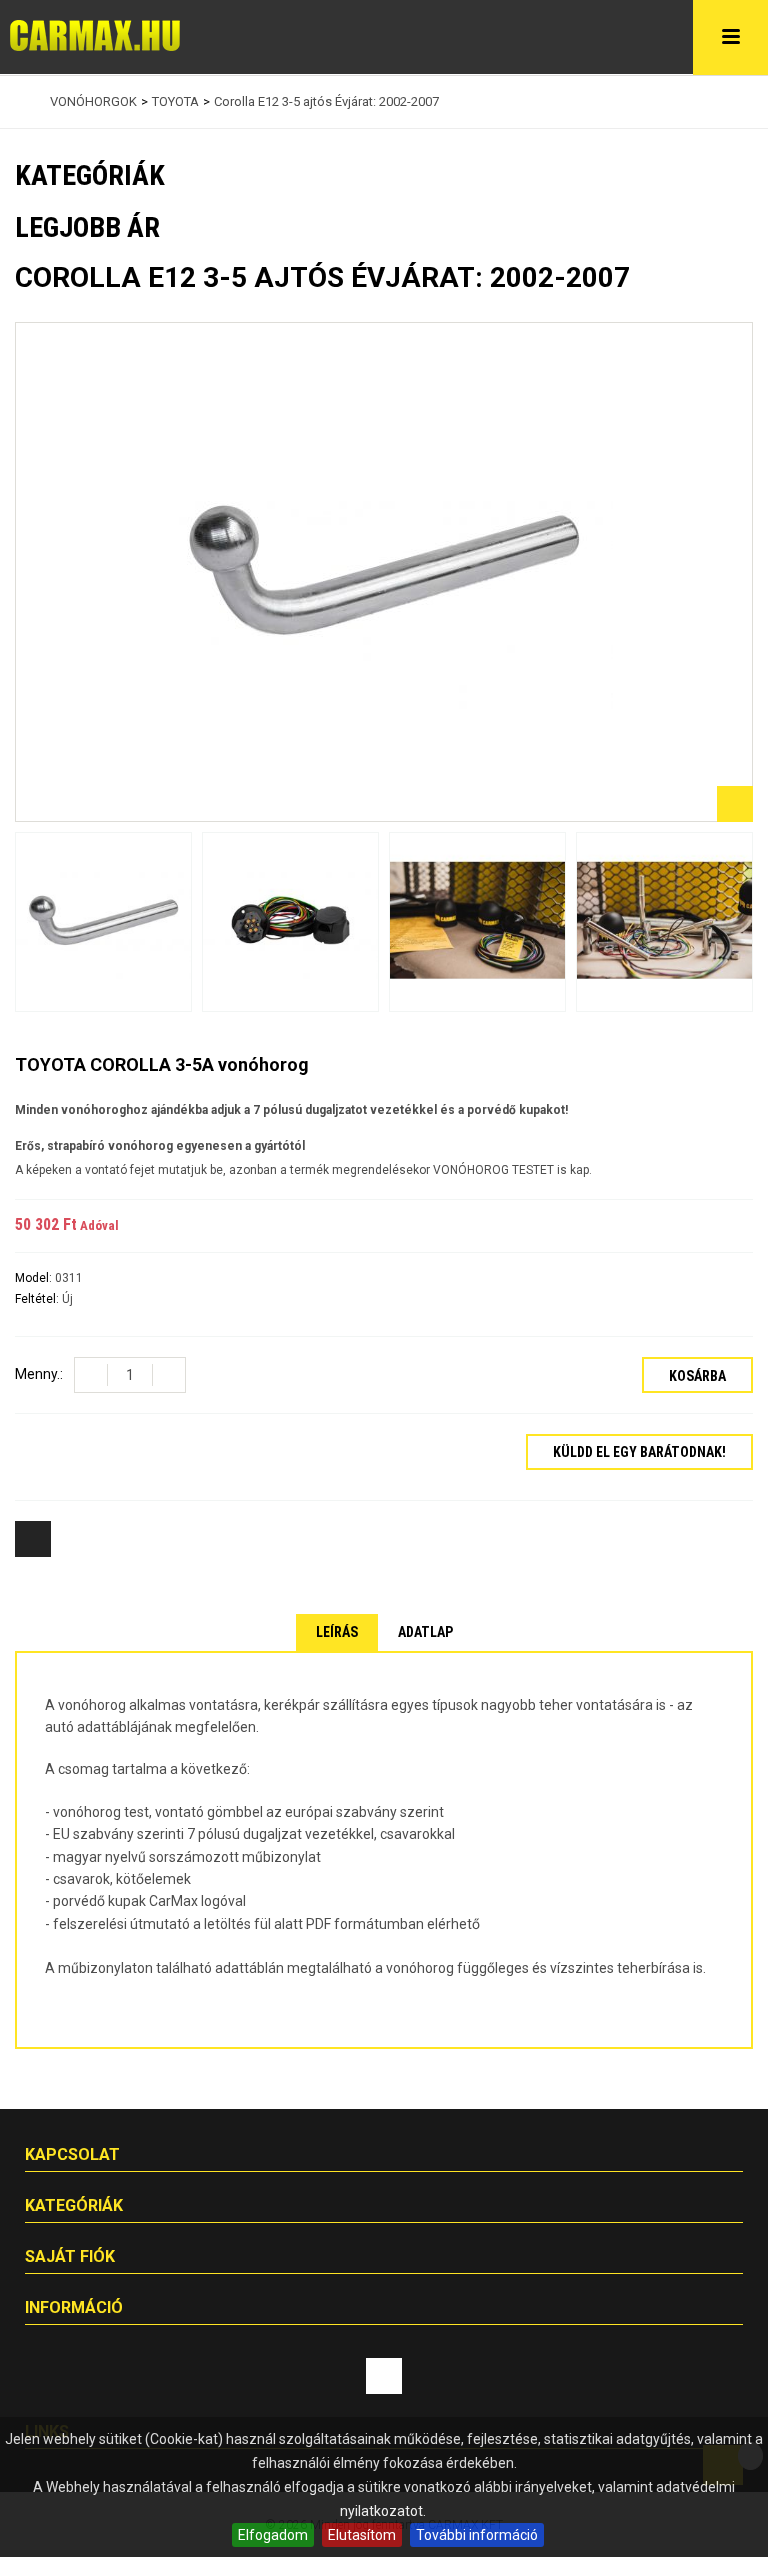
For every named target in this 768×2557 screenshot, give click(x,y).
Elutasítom (362, 2535)
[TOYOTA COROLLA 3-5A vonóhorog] (103, 922)
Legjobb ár (87, 227)
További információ (477, 2535)
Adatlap (425, 1632)
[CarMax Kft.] (95, 35)
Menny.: (39, 1374)
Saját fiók (70, 2256)
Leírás (337, 1632)
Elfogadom (273, 2535)
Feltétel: (38, 1299)
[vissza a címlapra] (20, 102)
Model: (35, 1278)
